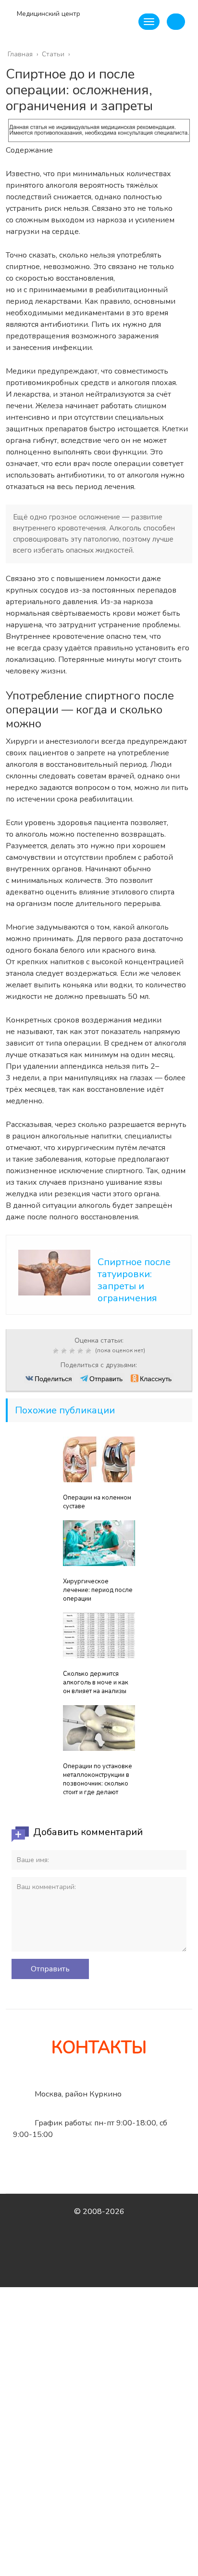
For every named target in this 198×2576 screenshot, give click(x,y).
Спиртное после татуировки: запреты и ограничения (134, 1280)
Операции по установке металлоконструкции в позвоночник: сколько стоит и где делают (98, 1779)
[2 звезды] (65, 1351)
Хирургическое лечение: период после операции (98, 1590)
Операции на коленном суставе (97, 1502)
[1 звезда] (57, 1351)
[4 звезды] (81, 1351)
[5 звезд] (90, 1351)
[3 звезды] (73, 1351)
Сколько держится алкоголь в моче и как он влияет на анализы (96, 1683)
